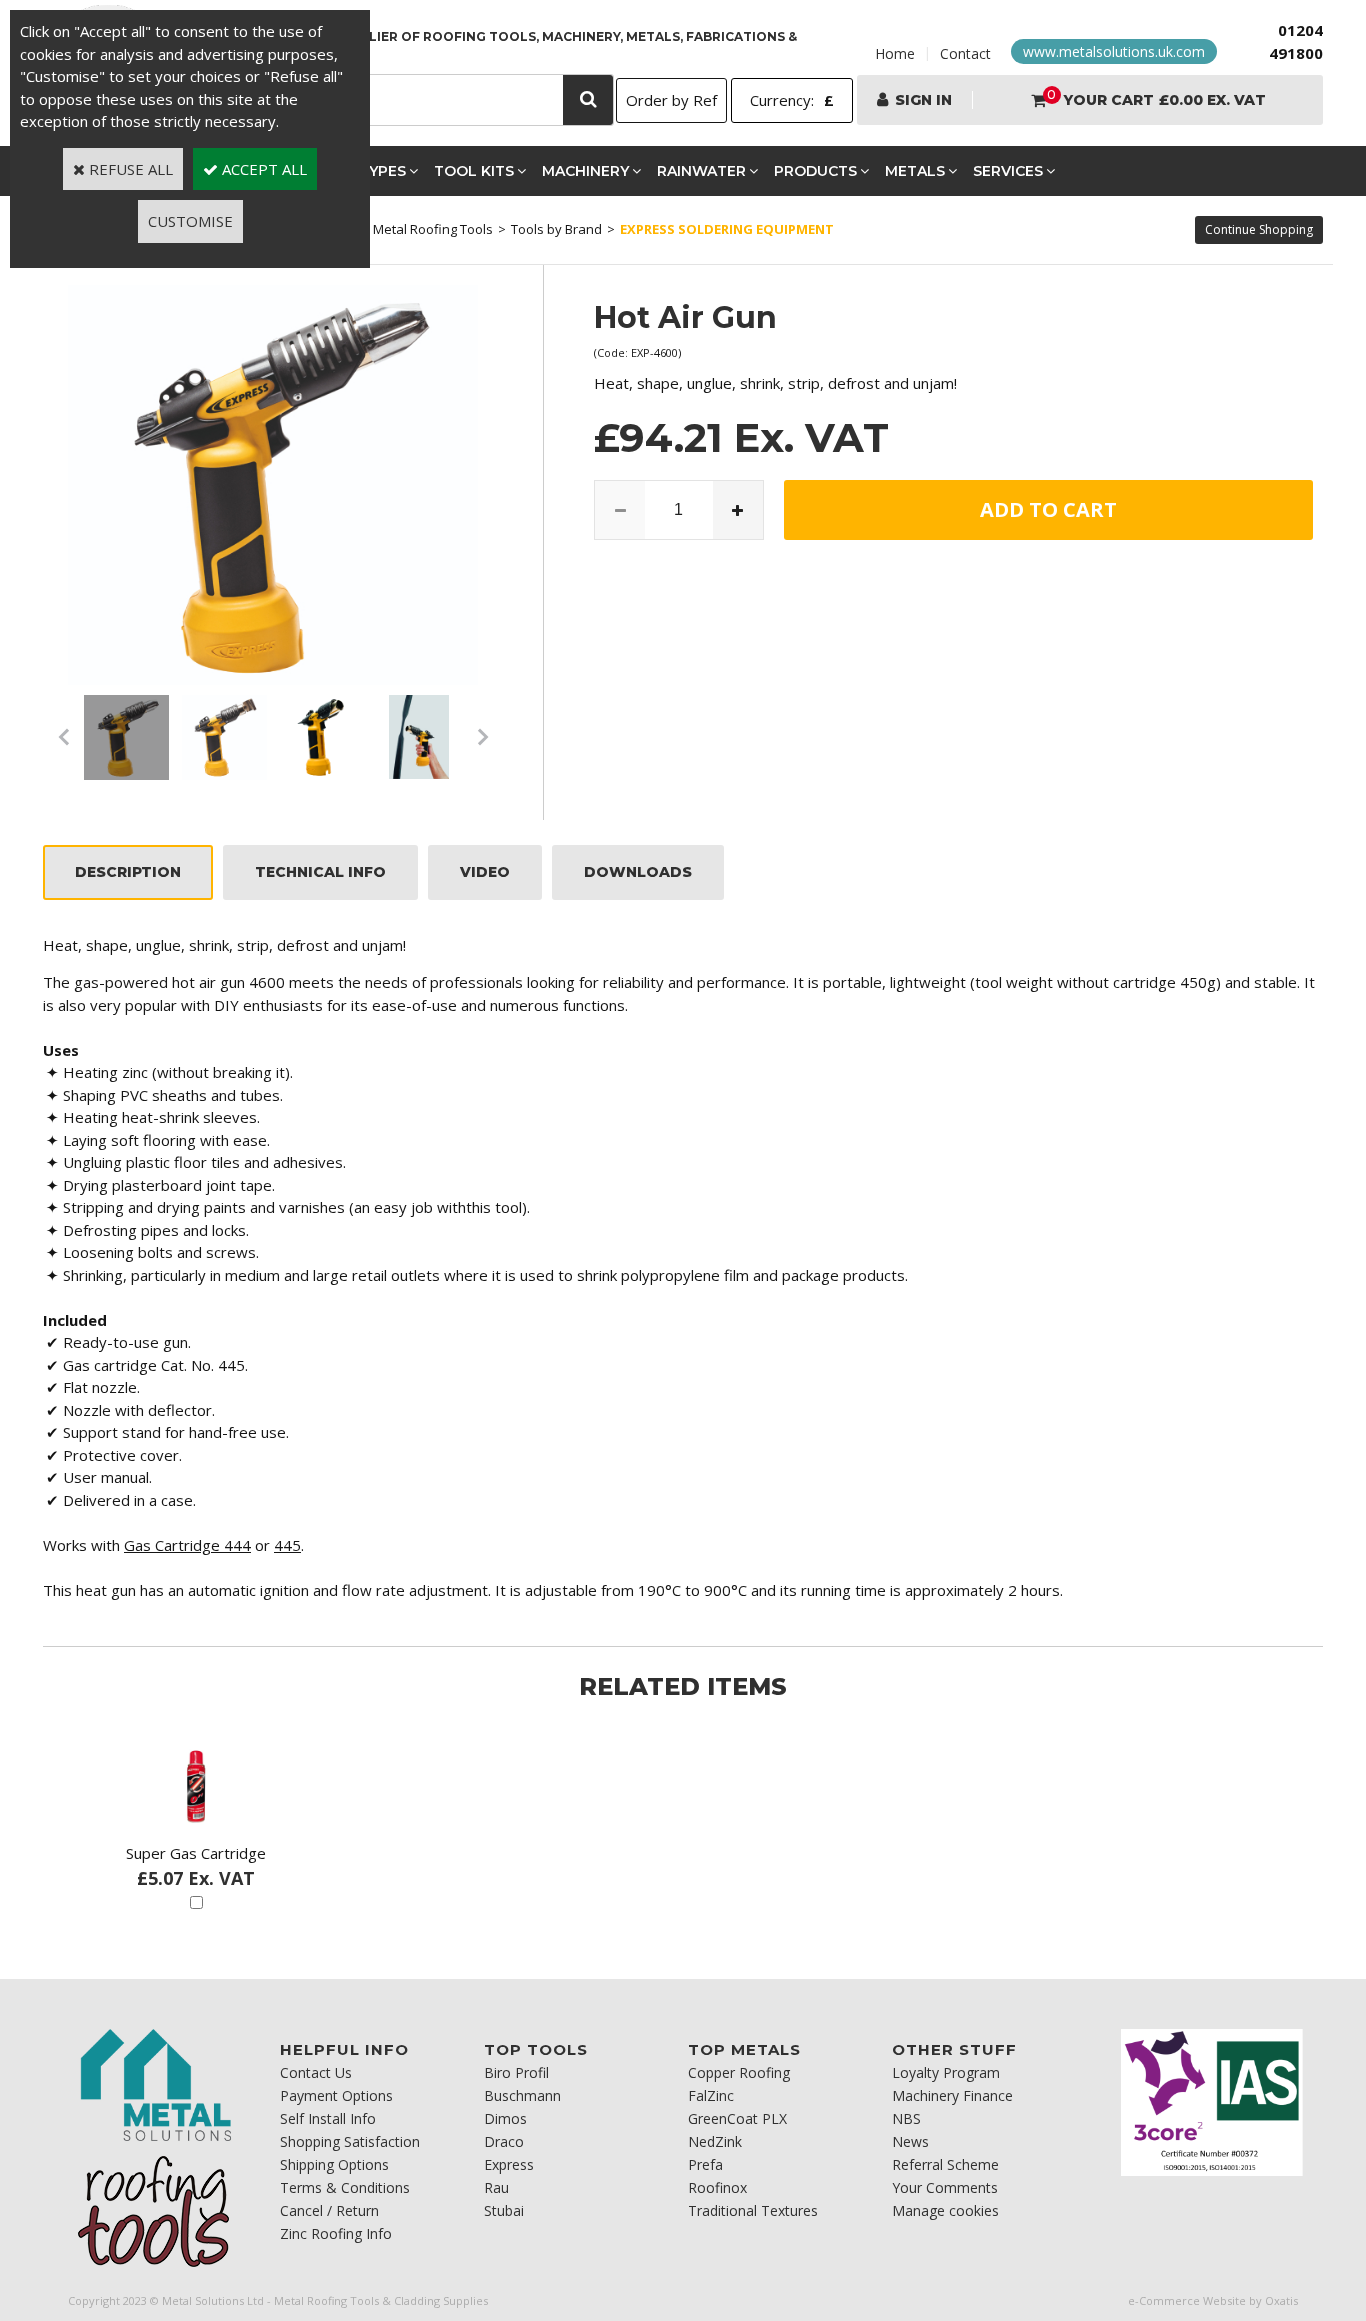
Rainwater (701, 171)
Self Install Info (328, 2118)
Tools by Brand (556, 229)
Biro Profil (516, 2072)
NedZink (715, 2141)
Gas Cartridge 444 (187, 1545)
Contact (965, 53)
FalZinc (711, 2095)
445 (287, 1545)
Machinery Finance (952, 2095)
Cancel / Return (329, 2210)
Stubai (504, 2210)
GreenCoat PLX (737, 2118)
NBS (906, 2118)
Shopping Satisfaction (350, 2141)
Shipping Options (334, 2164)
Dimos (505, 2118)
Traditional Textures (753, 2210)
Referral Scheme (945, 2164)
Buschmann (522, 2095)
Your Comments (945, 2187)
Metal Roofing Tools (433, 229)
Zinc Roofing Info (336, 2233)
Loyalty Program (946, 2072)
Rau (496, 2187)
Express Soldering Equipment (727, 229)
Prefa (705, 2164)
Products (815, 171)
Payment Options (336, 2095)
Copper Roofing (739, 2072)
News (910, 2141)
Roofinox (717, 2187)
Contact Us (316, 2072)
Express (509, 2164)
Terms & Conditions (345, 2187)
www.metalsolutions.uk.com (1114, 51)
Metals (915, 171)
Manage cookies (945, 2210)
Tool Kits (474, 171)
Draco (504, 2141)
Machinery (585, 171)
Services (1008, 171)
